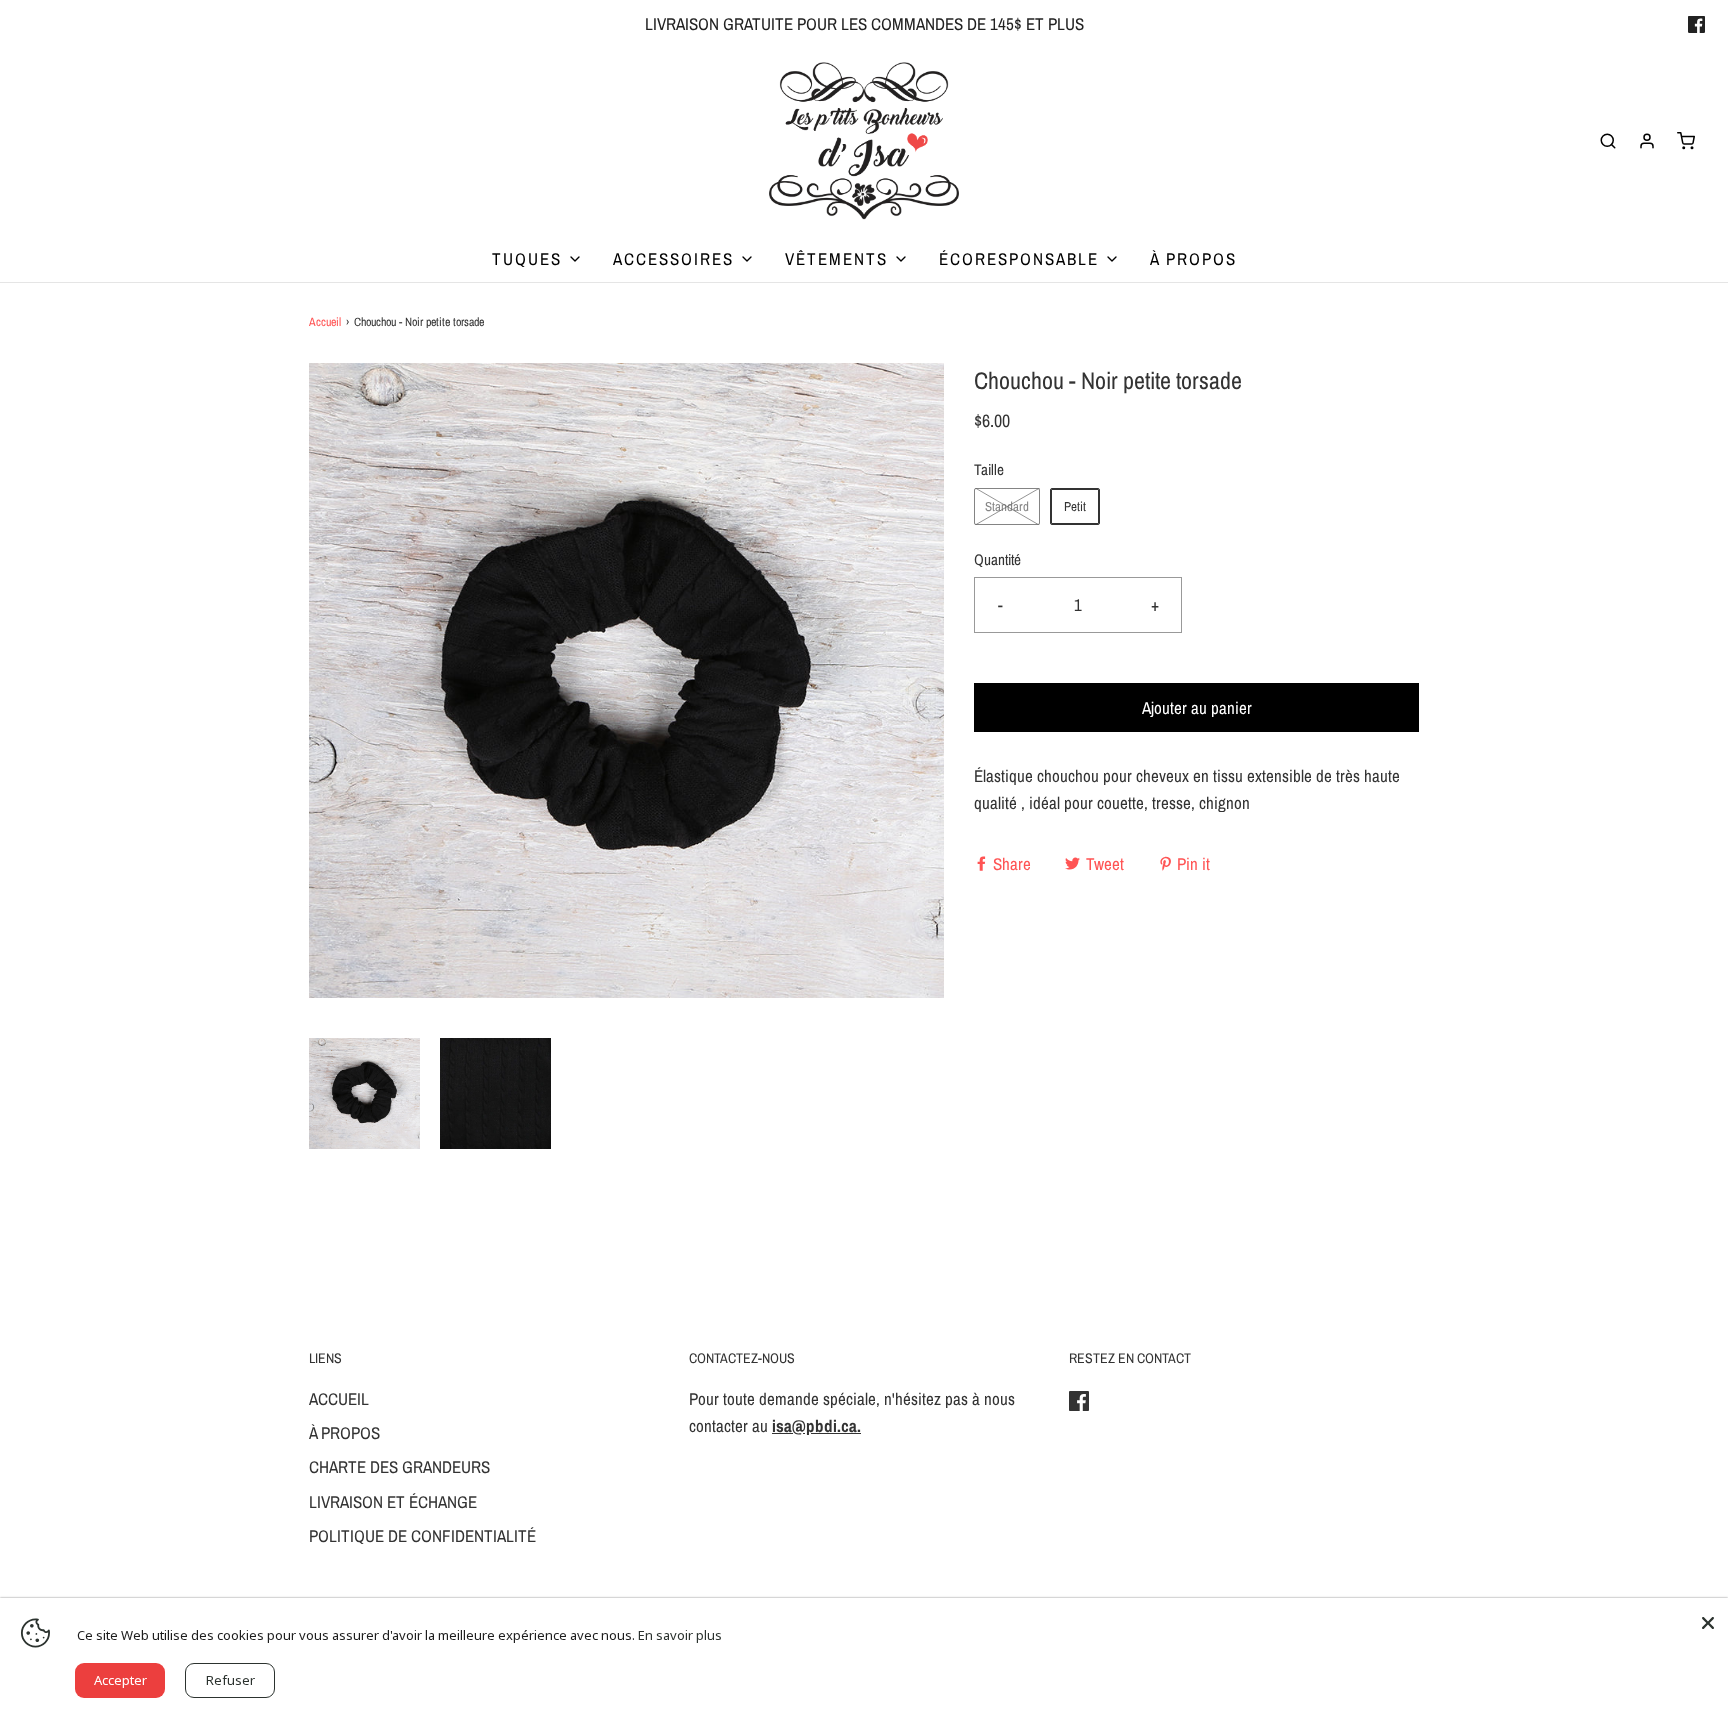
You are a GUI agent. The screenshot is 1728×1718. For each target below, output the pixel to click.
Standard (1007, 506)
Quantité (997, 559)
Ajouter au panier (1197, 707)
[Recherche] (1608, 141)
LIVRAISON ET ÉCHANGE (393, 1501)
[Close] (1708, 1618)
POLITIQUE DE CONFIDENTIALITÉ (422, 1535)
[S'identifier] (1647, 141)
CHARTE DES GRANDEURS (399, 1466)
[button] (364, 1093)
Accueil (325, 322)
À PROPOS (1193, 258)
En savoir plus (680, 1635)
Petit (1075, 506)
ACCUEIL (339, 1398)
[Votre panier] (1686, 141)
